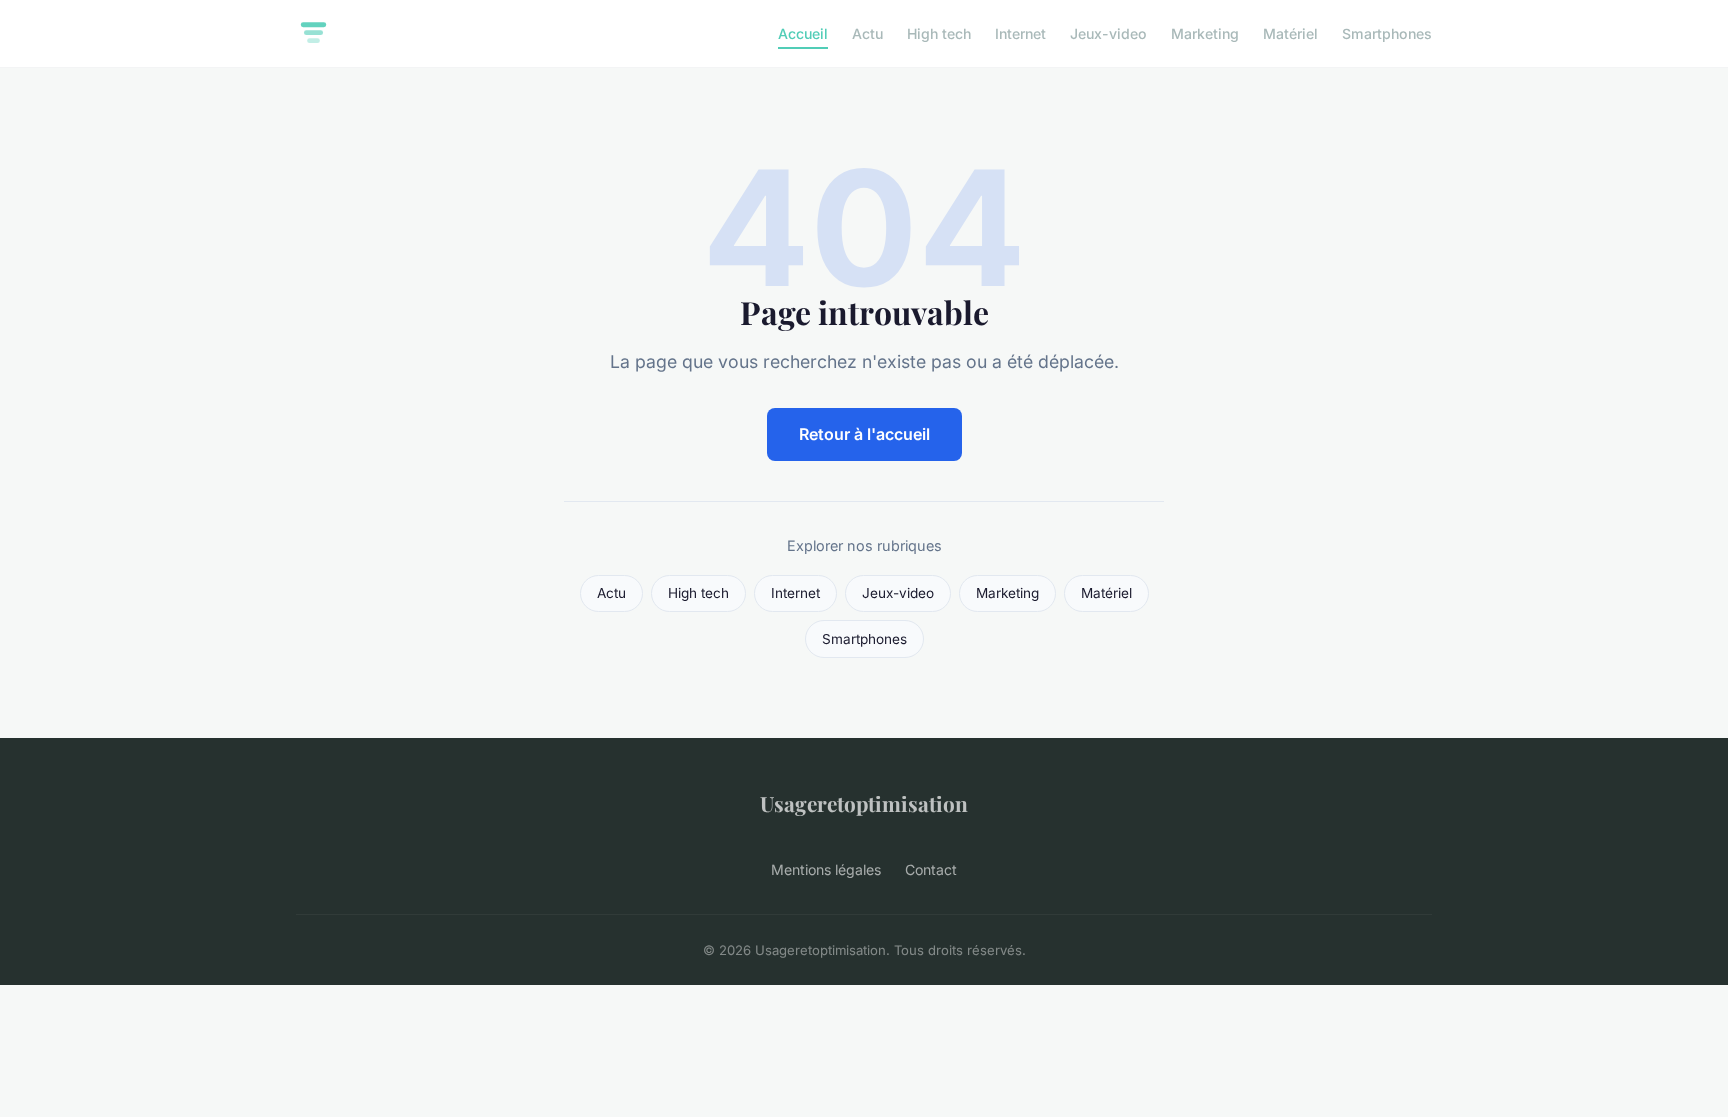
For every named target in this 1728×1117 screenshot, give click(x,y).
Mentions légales (826, 869)
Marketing (1205, 33)
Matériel (1290, 33)
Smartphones (1387, 33)
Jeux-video (1108, 33)
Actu (867, 33)
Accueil (803, 33)
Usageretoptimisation (864, 803)
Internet (1020, 33)
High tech (939, 33)
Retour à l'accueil (864, 434)
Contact (931, 869)
